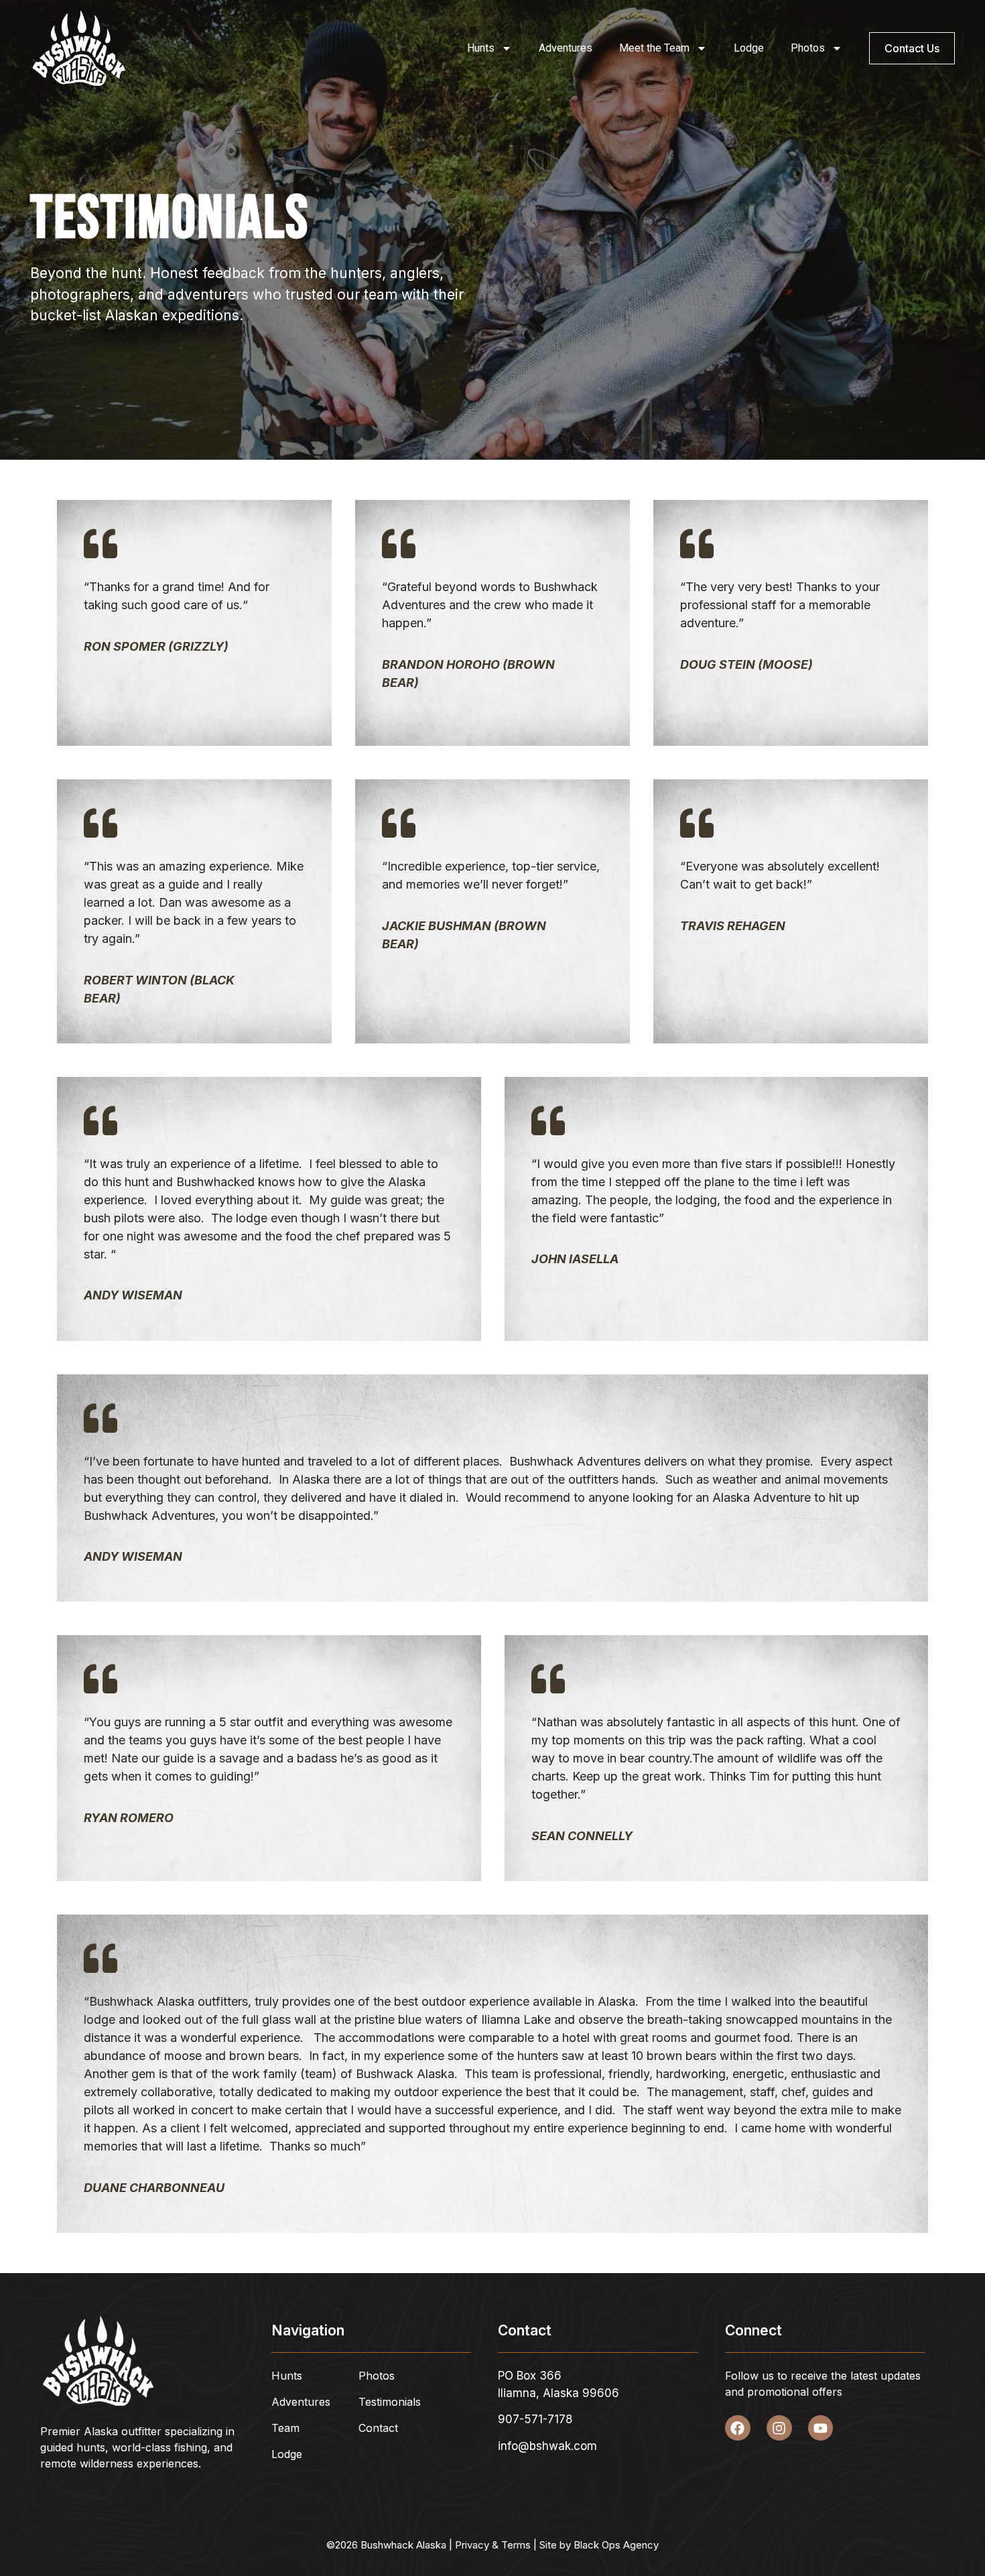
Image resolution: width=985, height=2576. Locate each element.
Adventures (566, 48)
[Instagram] (779, 2428)
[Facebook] (738, 2428)
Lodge (749, 48)
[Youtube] (821, 2428)
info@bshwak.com (547, 2446)
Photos (808, 48)
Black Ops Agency (616, 2545)
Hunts (481, 48)
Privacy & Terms (493, 2545)
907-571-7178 (535, 2419)
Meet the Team (654, 48)
